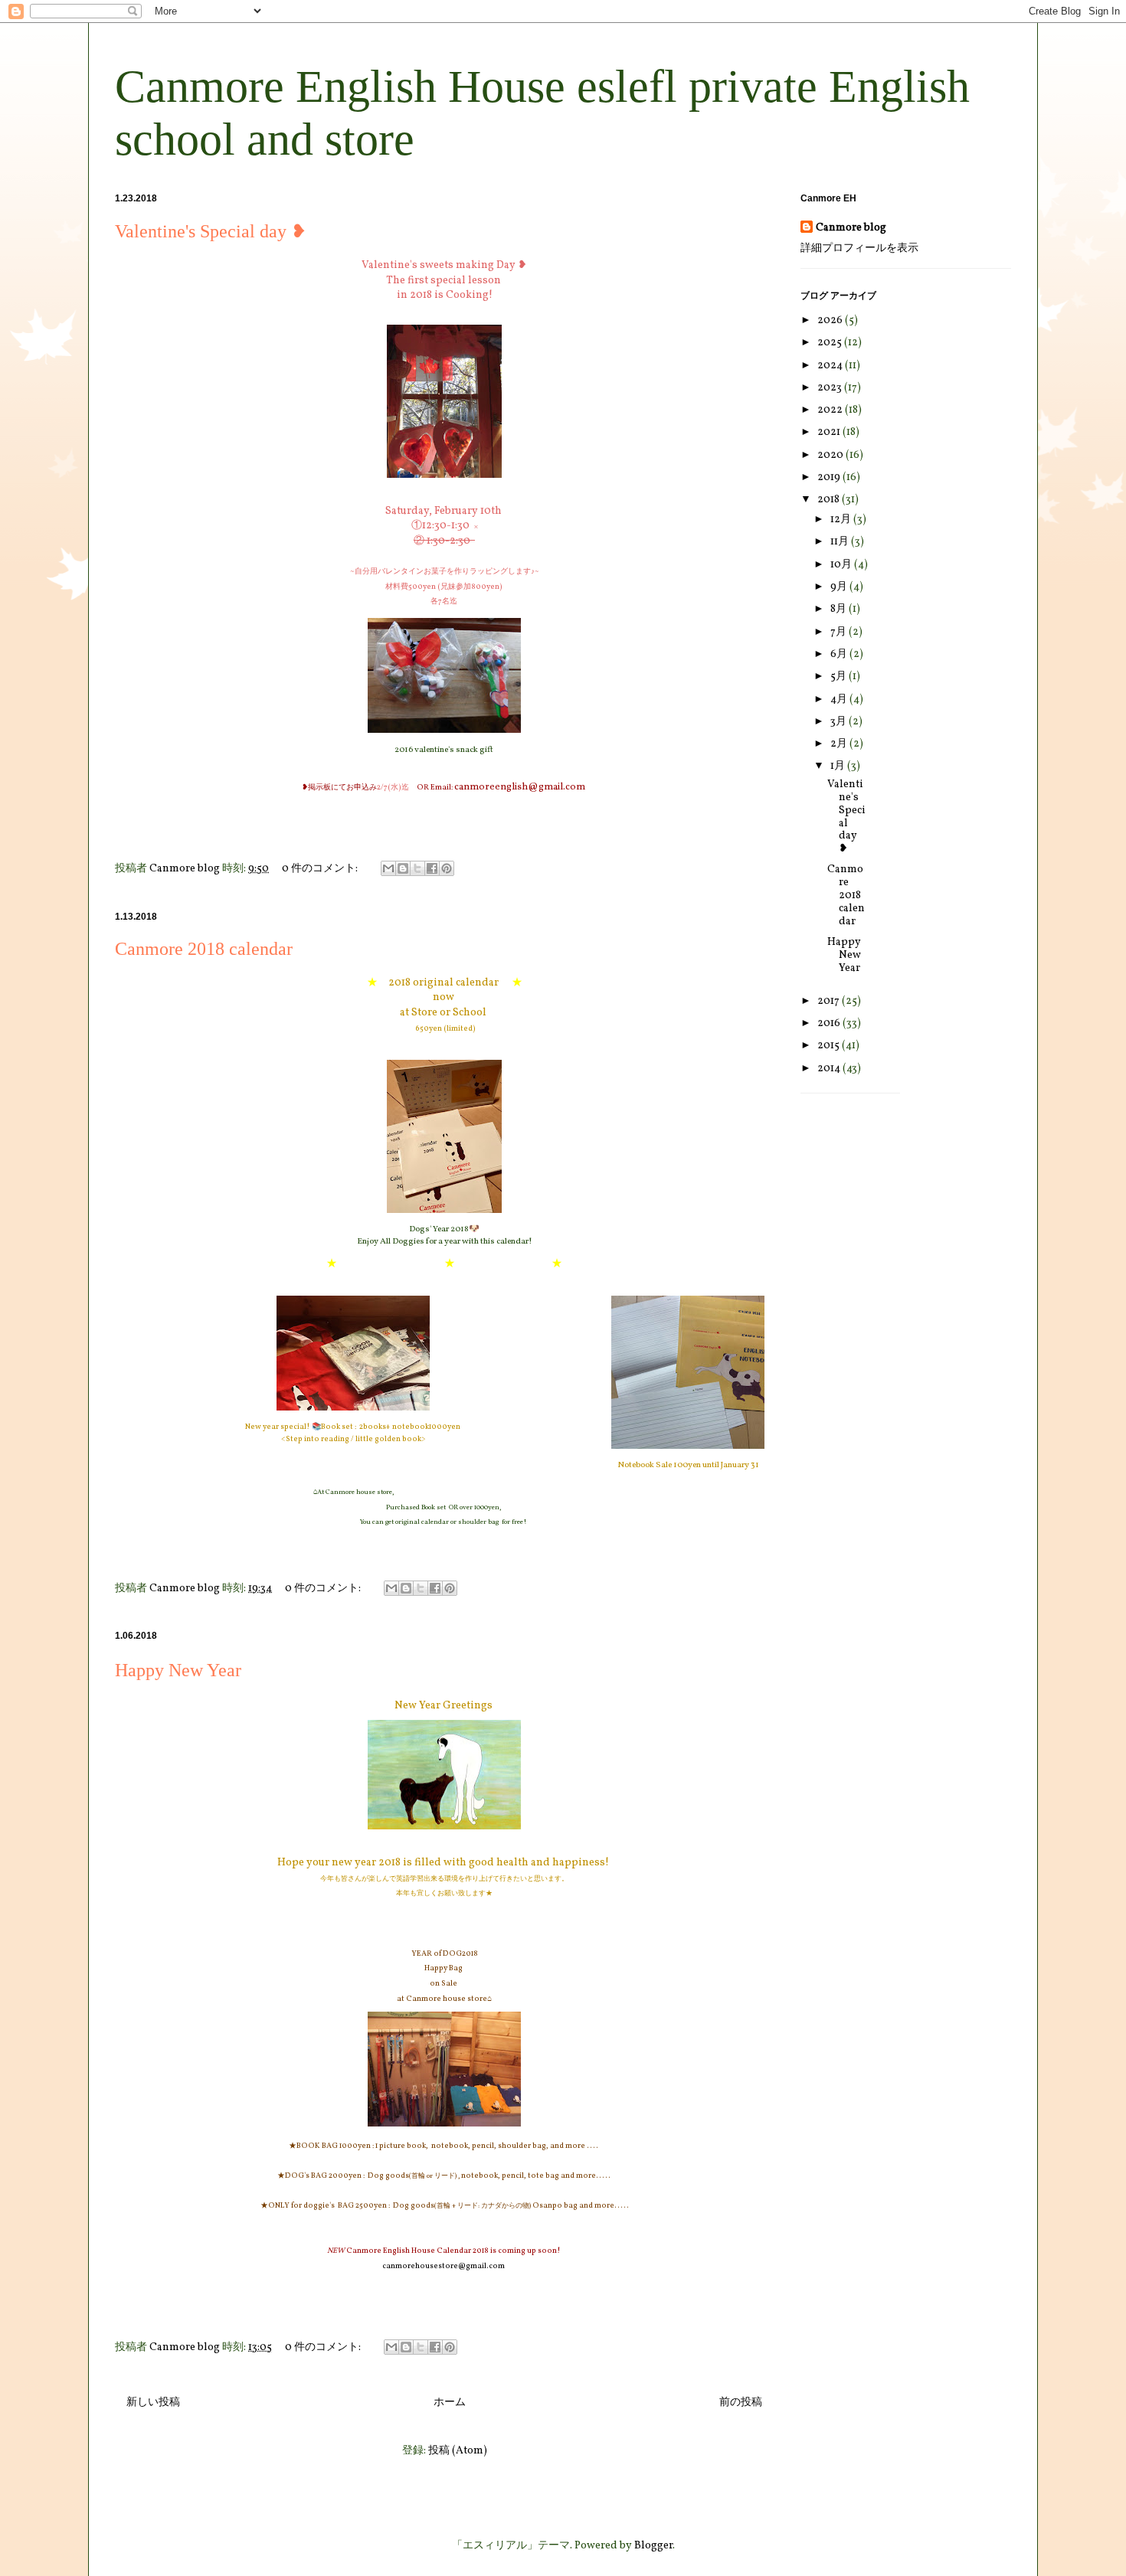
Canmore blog (851, 228)
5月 (840, 677)
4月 (840, 700)
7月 (840, 632)
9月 (840, 587)
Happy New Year (187, 1670)
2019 (830, 477)
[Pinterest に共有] (447, 868)
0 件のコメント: (321, 869)
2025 (831, 343)
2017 (830, 1001)
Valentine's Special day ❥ (211, 231)
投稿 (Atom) (458, 2451)
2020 (831, 455)
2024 (831, 366)
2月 (840, 744)
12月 (842, 520)
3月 (840, 722)
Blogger (653, 2546)
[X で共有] (417, 868)
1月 (839, 766)
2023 (831, 388)
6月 (840, 654)
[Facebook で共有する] (432, 868)
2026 (831, 320)
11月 (841, 542)
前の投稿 (741, 2403)
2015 (830, 1046)
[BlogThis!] (403, 868)
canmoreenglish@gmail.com (521, 787)
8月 (840, 609)
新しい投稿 (153, 2403)
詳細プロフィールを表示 (859, 248)
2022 (831, 410)
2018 (830, 500)
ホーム (450, 2403)
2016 (830, 1023)
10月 (842, 565)
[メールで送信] (388, 868)
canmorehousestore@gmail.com (444, 2266)
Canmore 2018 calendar (204, 949)
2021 (830, 432)
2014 (830, 1069)
